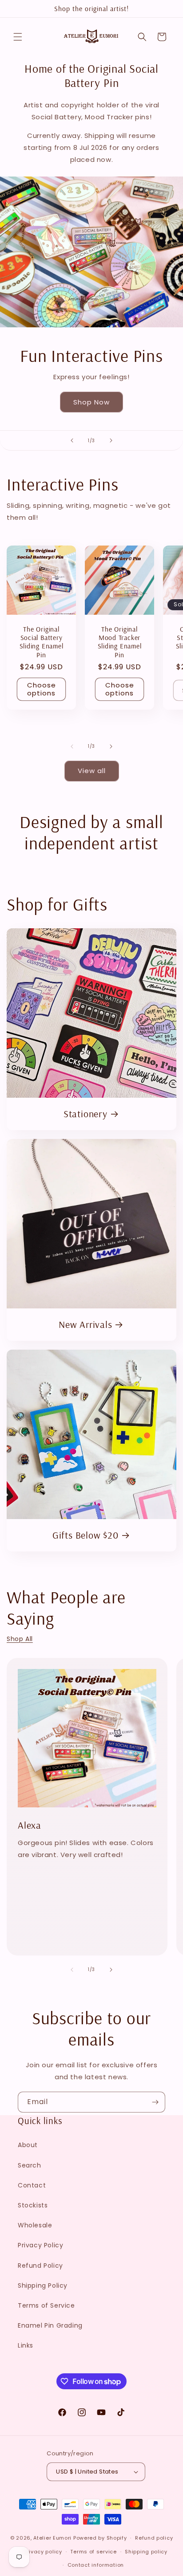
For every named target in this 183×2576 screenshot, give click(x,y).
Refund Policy (40, 2266)
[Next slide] (111, 440)
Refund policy (154, 2538)
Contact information (96, 2565)
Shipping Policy (43, 2285)
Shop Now (91, 402)
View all (92, 771)
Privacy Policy (40, 2245)
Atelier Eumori (52, 2538)
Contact (32, 2185)
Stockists (33, 2205)
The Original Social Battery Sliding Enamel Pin (42, 642)
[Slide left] (72, 746)
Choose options (42, 689)
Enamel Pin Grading (50, 2325)
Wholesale (35, 2225)
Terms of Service (46, 2305)
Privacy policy (43, 2552)
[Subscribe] (155, 2102)
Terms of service (93, 2552)
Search (30, 2165)
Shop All (20, 1639)
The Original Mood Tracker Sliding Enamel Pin (120, 642)
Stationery (86, 1114)
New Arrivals (85, 1325)
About (28, 2145)
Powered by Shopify (100, 2538)
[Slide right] (111, 746)
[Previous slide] (72, 440)
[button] (18, 37)
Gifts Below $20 (86, 1535)
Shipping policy (146, 2552)
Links (26, 2345)
